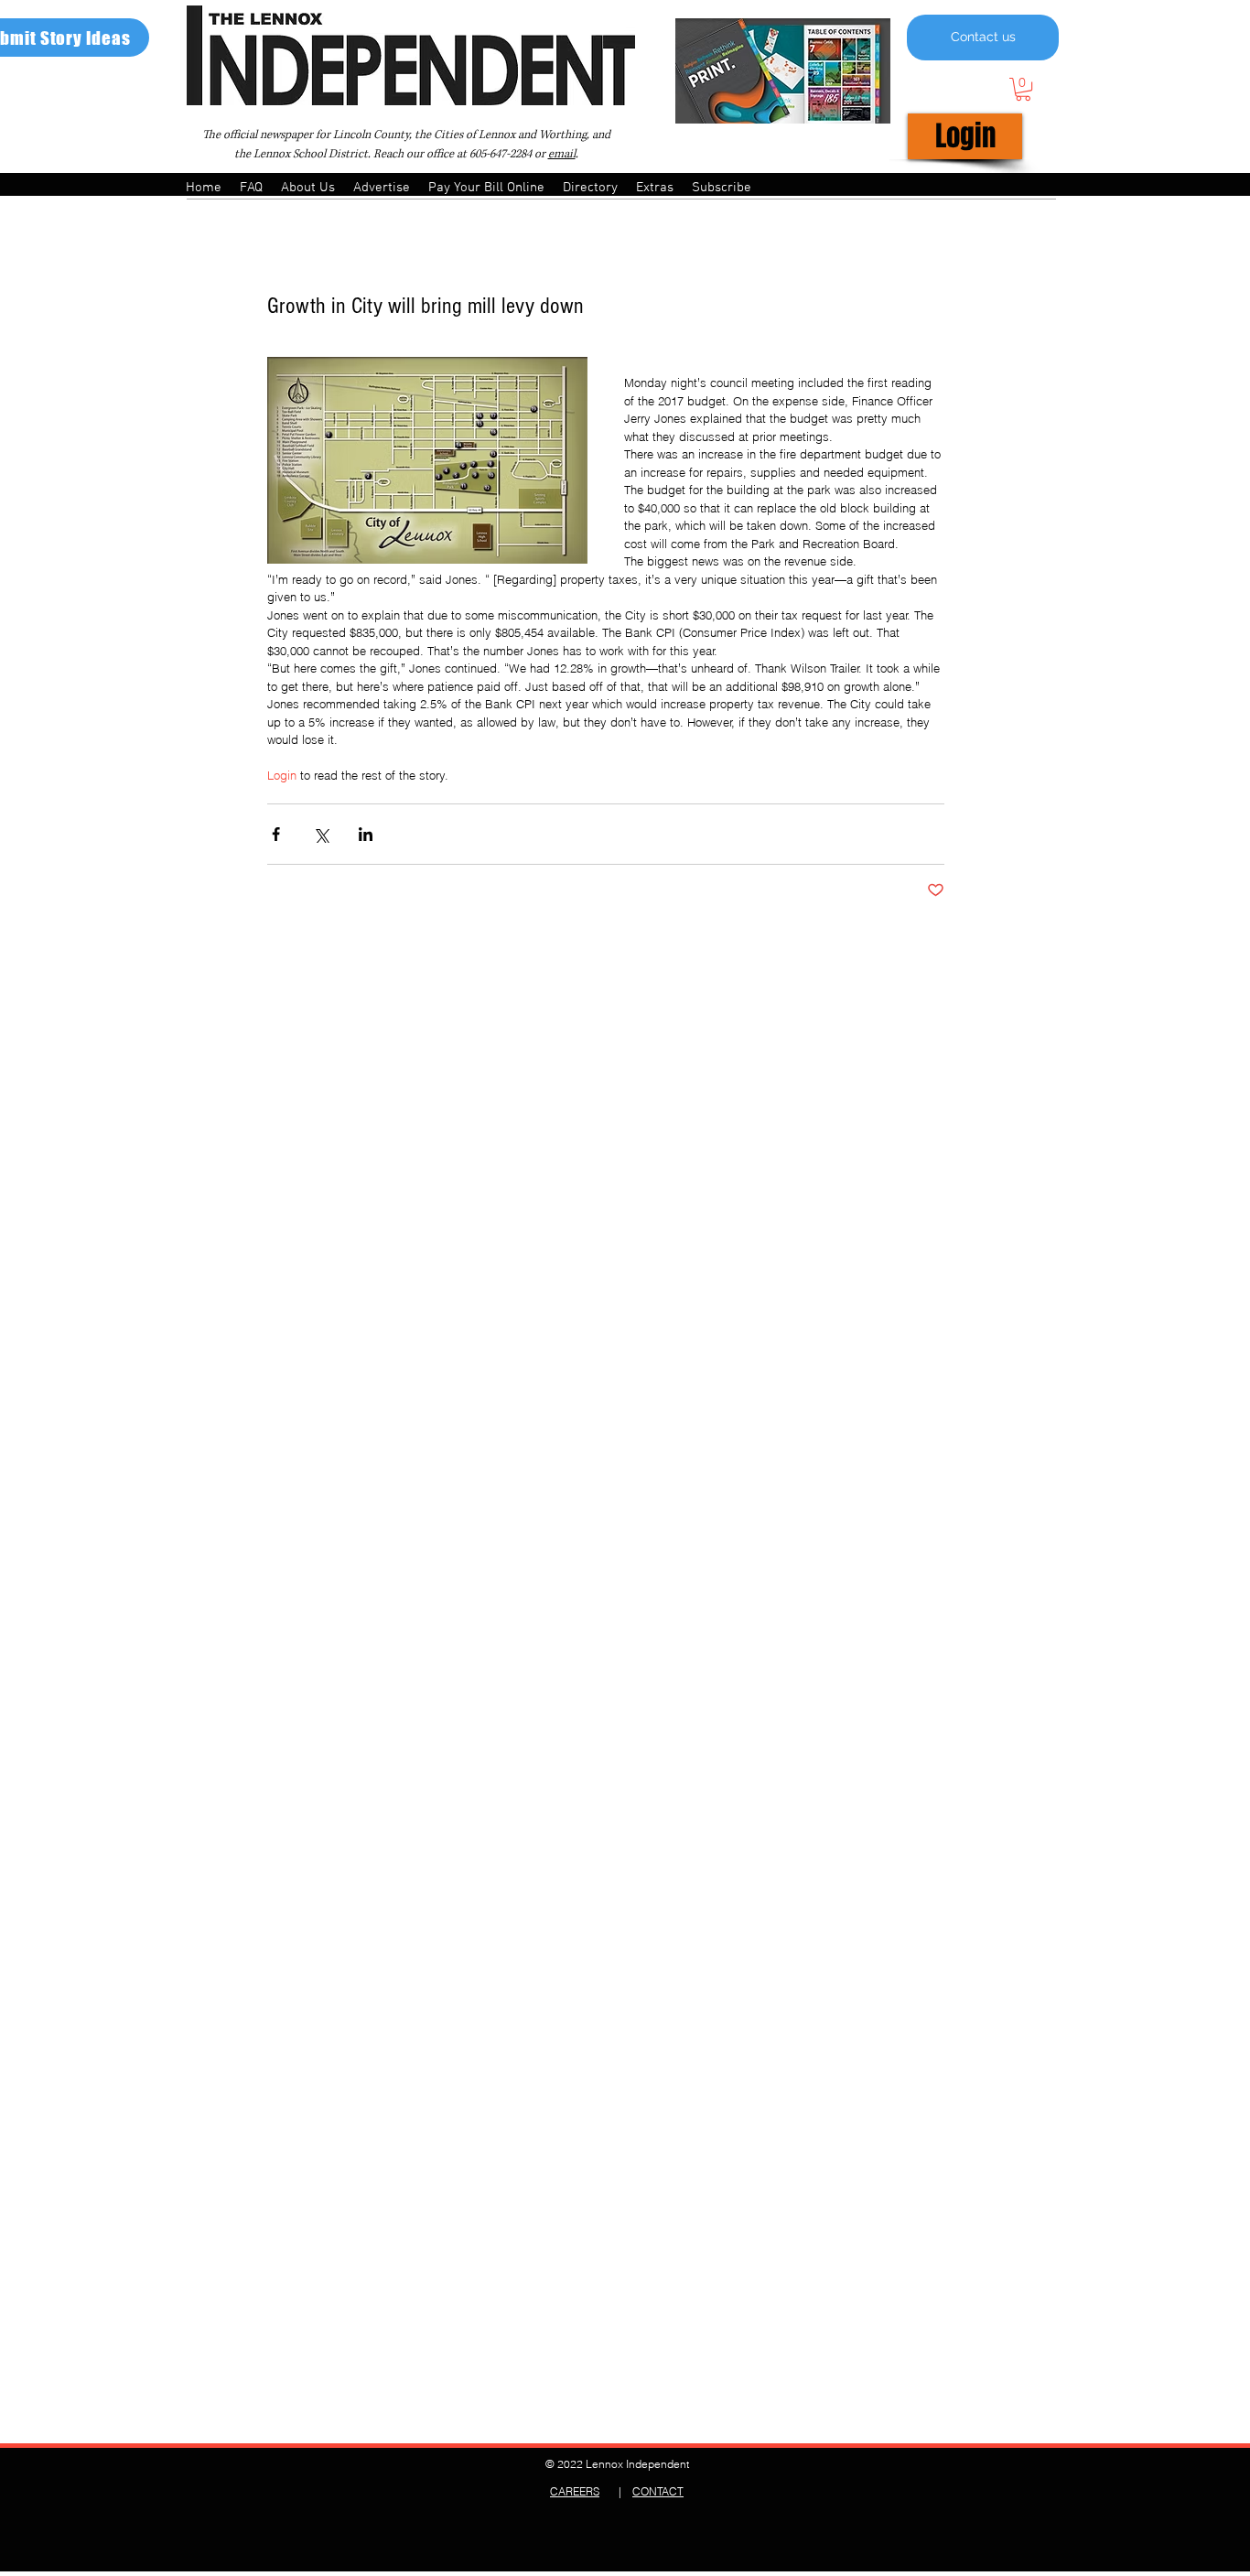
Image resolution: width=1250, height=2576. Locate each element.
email (562, 154)
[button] (1023, 89)
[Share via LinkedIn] (366, 834)
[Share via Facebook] (276, 834)
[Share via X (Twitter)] (321, 834)
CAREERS (575, 2491)
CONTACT (658, 2491)
